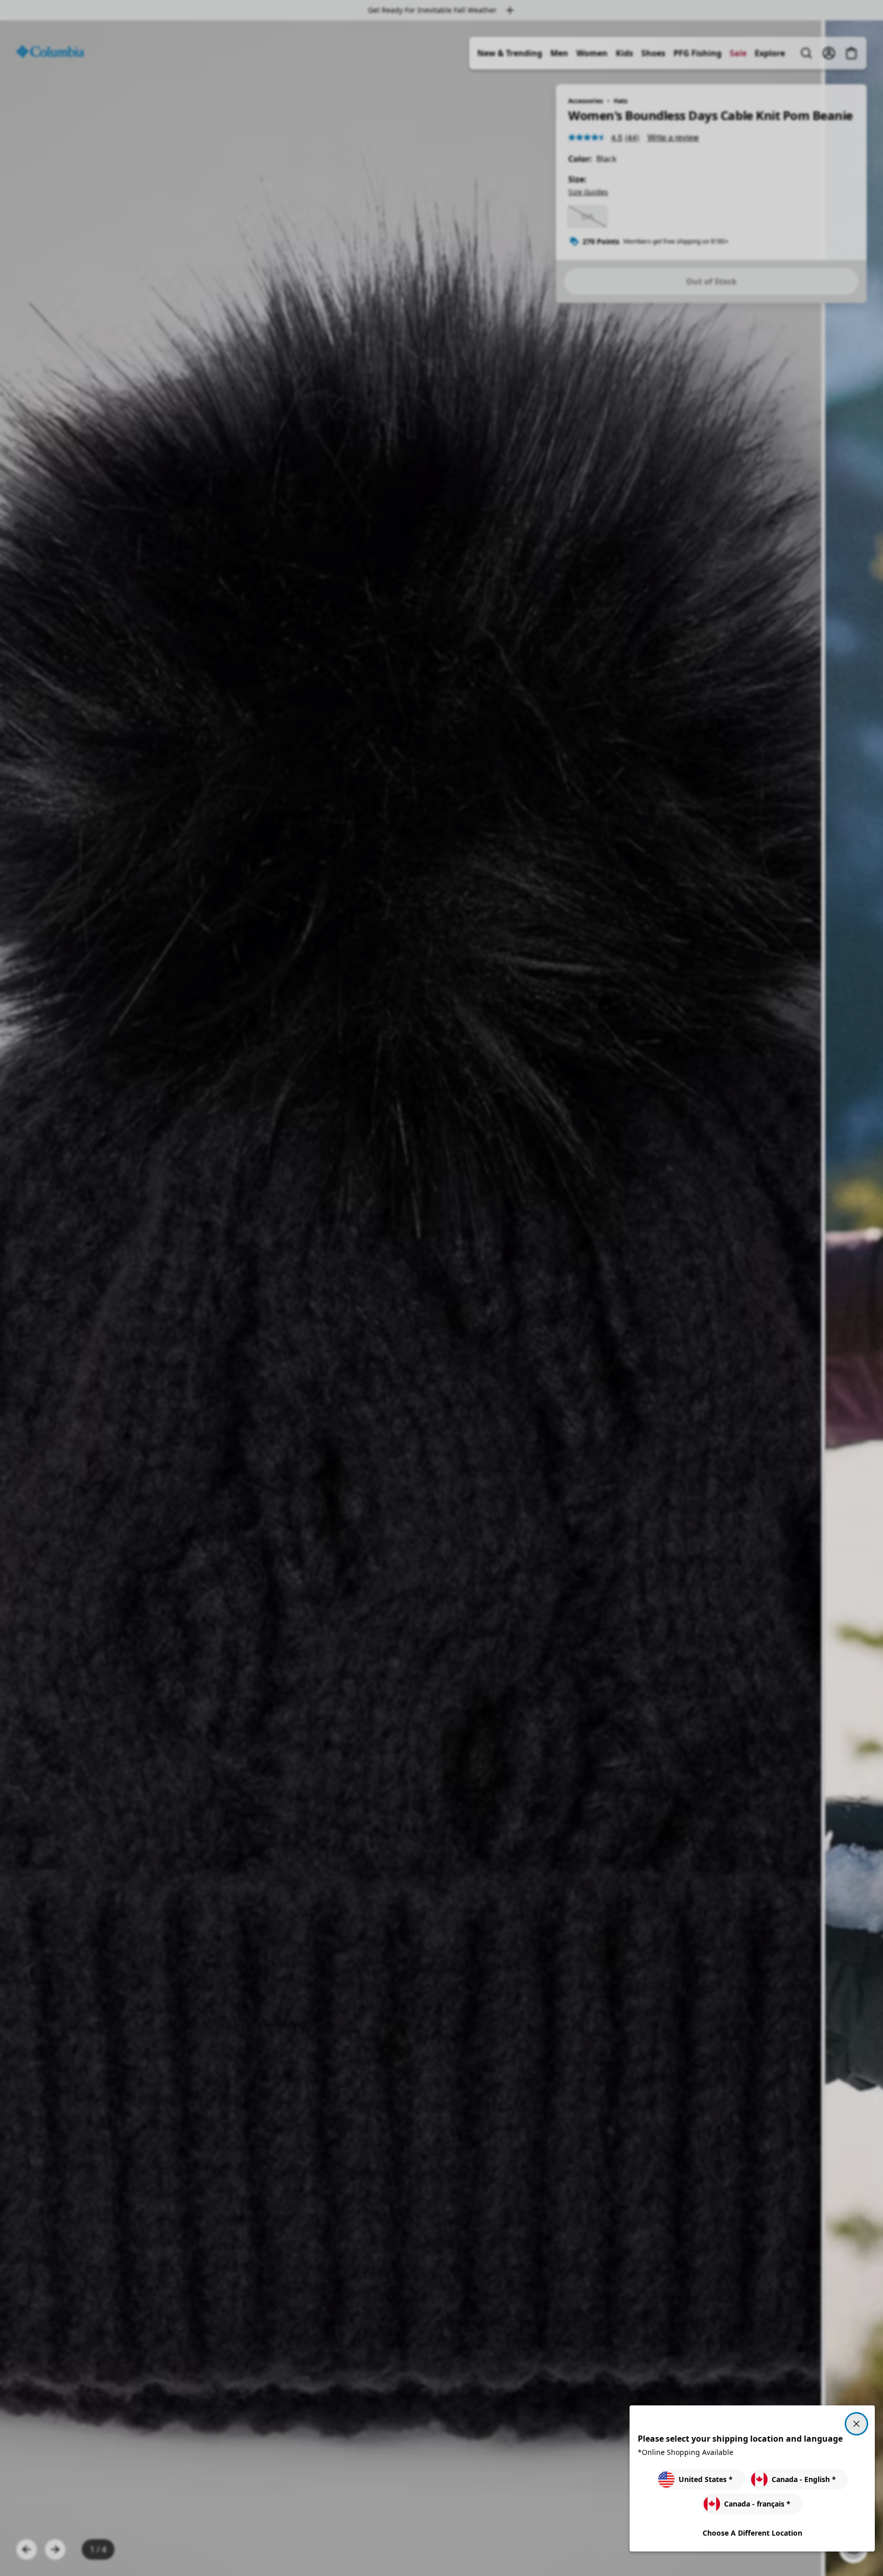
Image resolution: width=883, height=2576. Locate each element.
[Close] (856, 2424)
